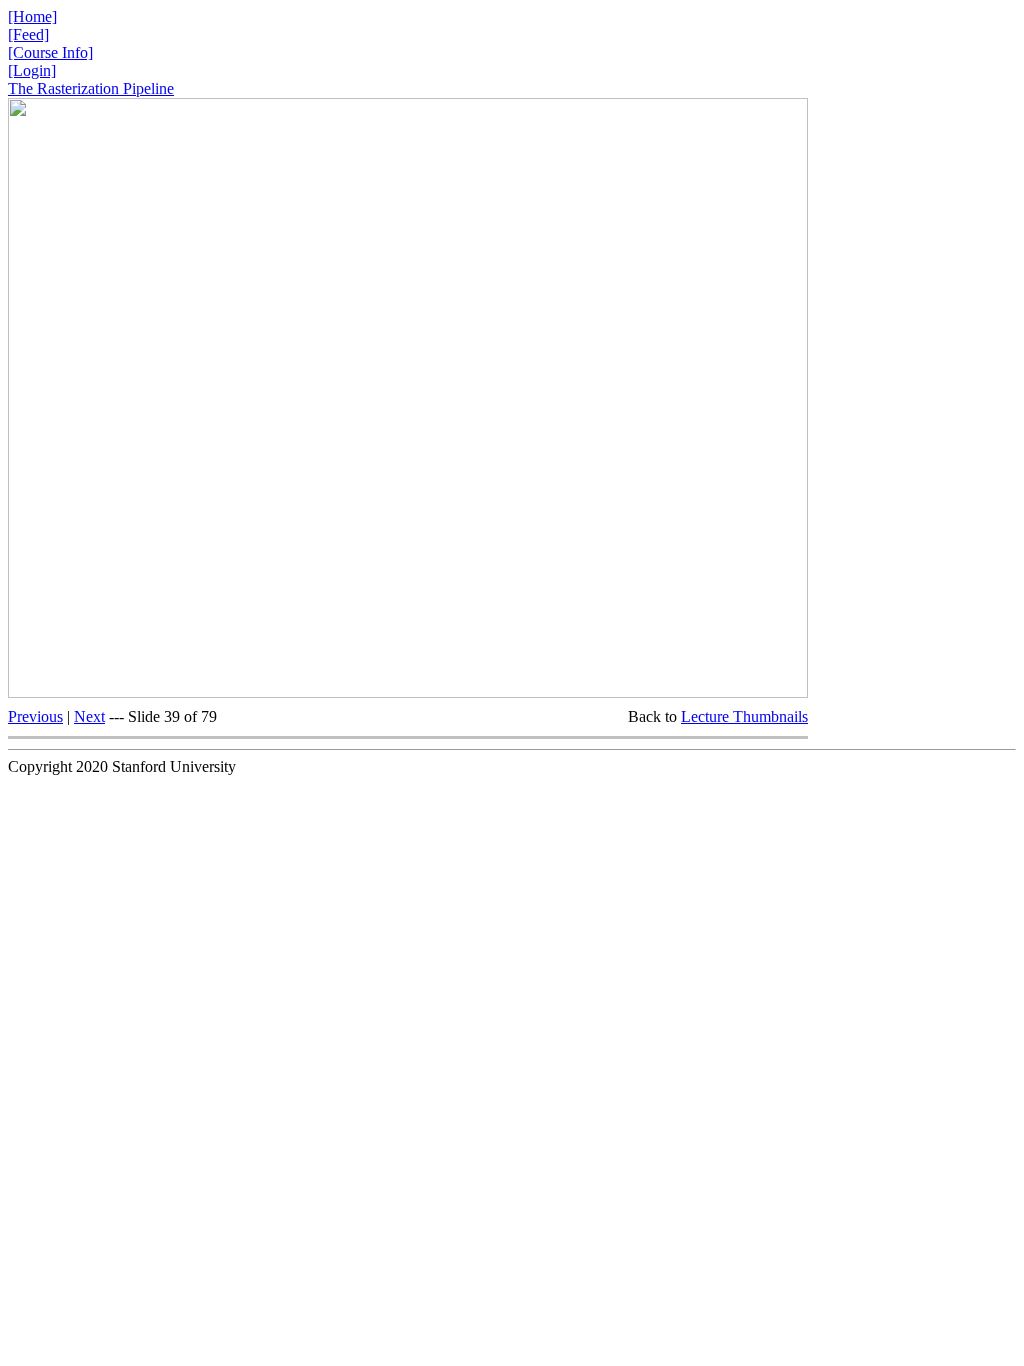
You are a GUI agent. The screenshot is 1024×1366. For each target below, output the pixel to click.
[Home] (32, 16)
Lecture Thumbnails (744, 716)
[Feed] (28, 34)
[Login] (32, 70)
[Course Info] (50, 52)
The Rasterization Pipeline (91, 88)
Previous (35, 716)
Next (89, 716)
